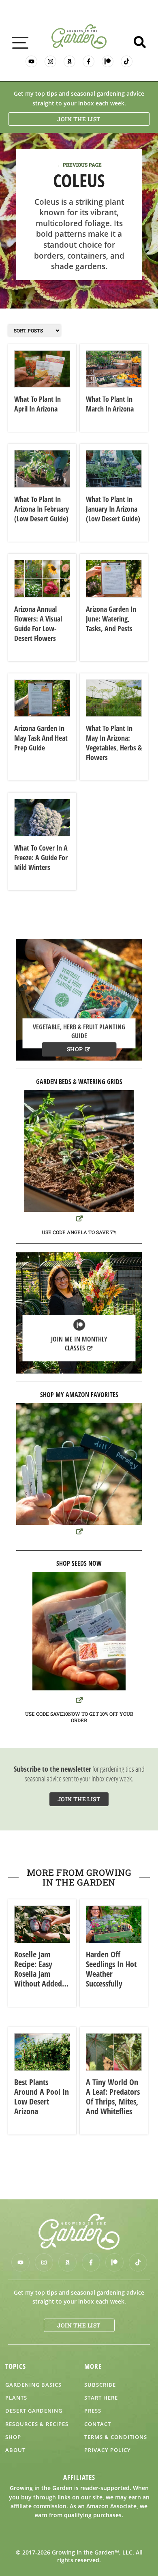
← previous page (79, 165)
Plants (16, 2398)
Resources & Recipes (37, 2424)
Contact (98, 2424)
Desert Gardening (34, 2411)
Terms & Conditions (116, 2437)
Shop (75, 1049)
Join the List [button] (79, 119)
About (15, 2450)
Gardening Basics (33, 2385)
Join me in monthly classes (79, 1344)
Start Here (101, 2398)
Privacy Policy (108, 2450)
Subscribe (100, 2385)
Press (93, 2411)
